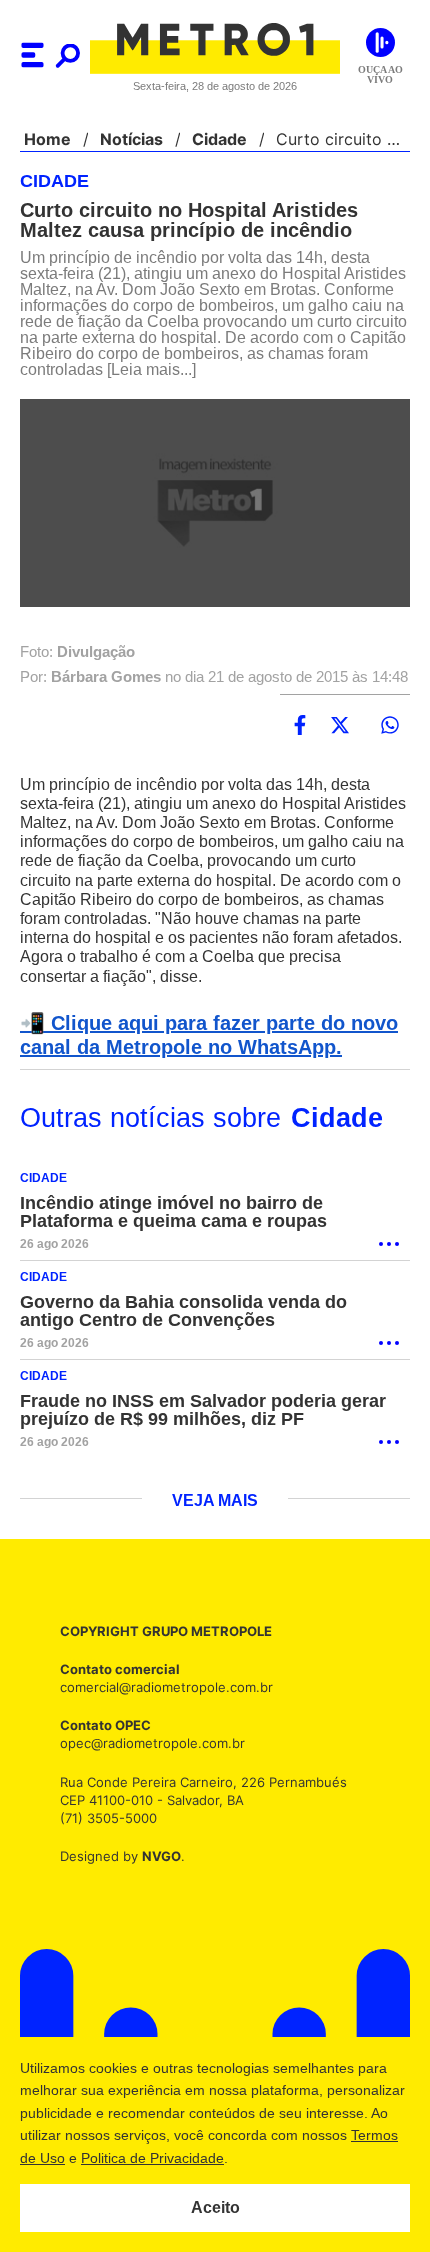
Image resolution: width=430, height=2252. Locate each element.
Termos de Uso (116, 2158)
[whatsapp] (390, 759)
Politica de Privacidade (251, 2158)
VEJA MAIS (215, 1538)
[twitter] (340, 759)
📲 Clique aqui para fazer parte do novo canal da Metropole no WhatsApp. (202, 1069)
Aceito (215, 2207)
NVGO (156, 1893)
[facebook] (300, 759)
